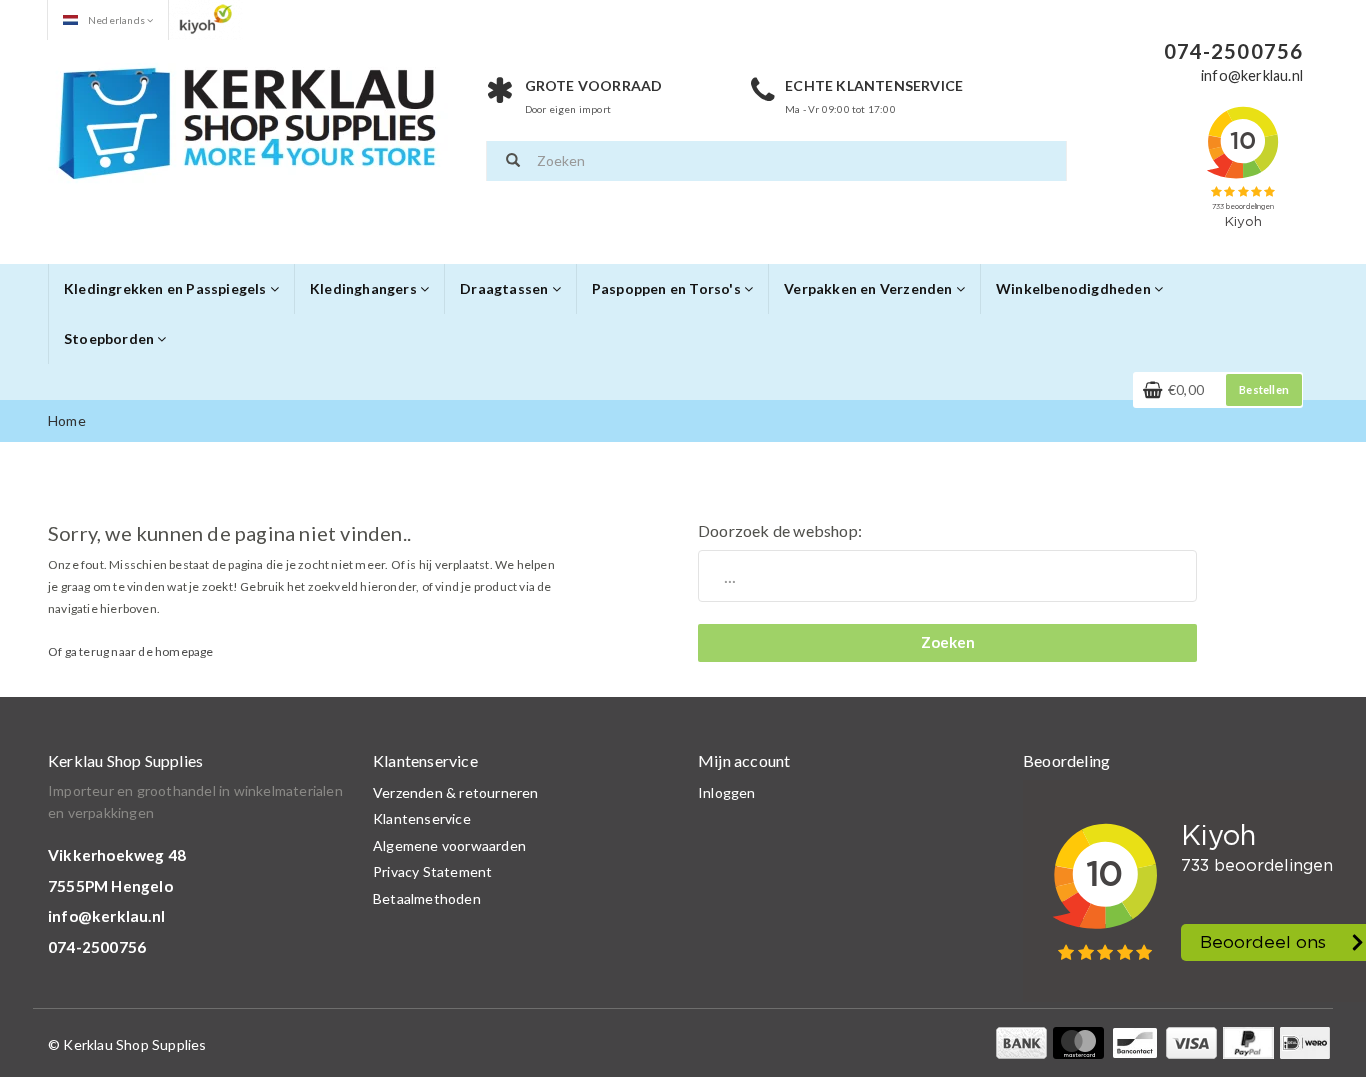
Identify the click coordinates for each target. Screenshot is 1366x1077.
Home (67, 420)
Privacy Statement (432, 871)
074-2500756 (97, 947)
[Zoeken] (513, 161)
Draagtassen (505, 288)
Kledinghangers (365, 288)
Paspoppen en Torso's (668, 288)
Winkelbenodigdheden (1075, 288)
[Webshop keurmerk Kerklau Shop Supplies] (206, 18)
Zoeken (948, 642)
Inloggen (727, 792)
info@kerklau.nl (106, 916)
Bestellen (1264, 389)
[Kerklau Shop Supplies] (248, 120)
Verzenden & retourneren (456, 792)
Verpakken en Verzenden (870, 288)
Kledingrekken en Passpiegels (167, 288)
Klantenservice (422, 818)
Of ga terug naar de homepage (131, 651)
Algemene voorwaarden (449, 845)
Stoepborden (110, 338)
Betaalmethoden (427, 898)
